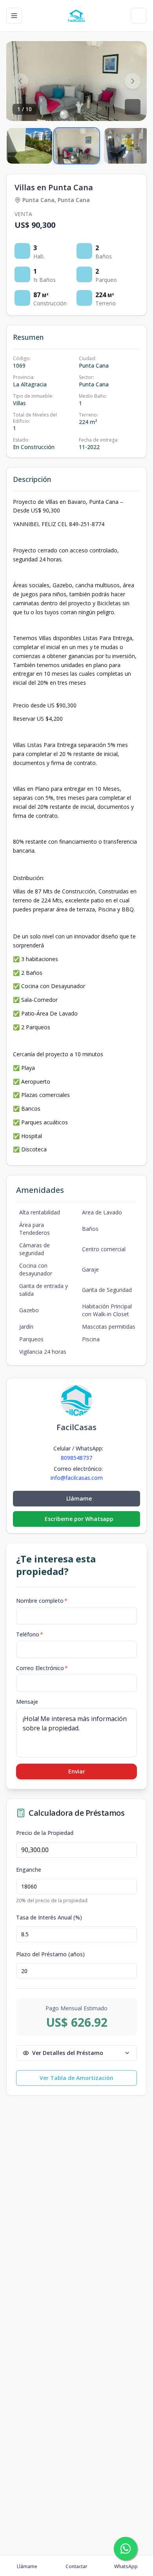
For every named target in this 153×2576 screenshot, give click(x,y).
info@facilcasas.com (77, 1478)
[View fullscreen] (133, 107)
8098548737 (76, 1458)
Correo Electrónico (42, 1668)
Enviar (77, 1771)
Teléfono (30, 1634)
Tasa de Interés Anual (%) (49, 1918)
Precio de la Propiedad (45, 1833)
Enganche (29, 1870)
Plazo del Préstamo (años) (50, 1954)
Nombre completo (42, 1601)
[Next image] (133, 81)
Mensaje (27, 1702)
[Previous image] (20, 81)
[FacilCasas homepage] (76, 16)
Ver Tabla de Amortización (76, 2078)
